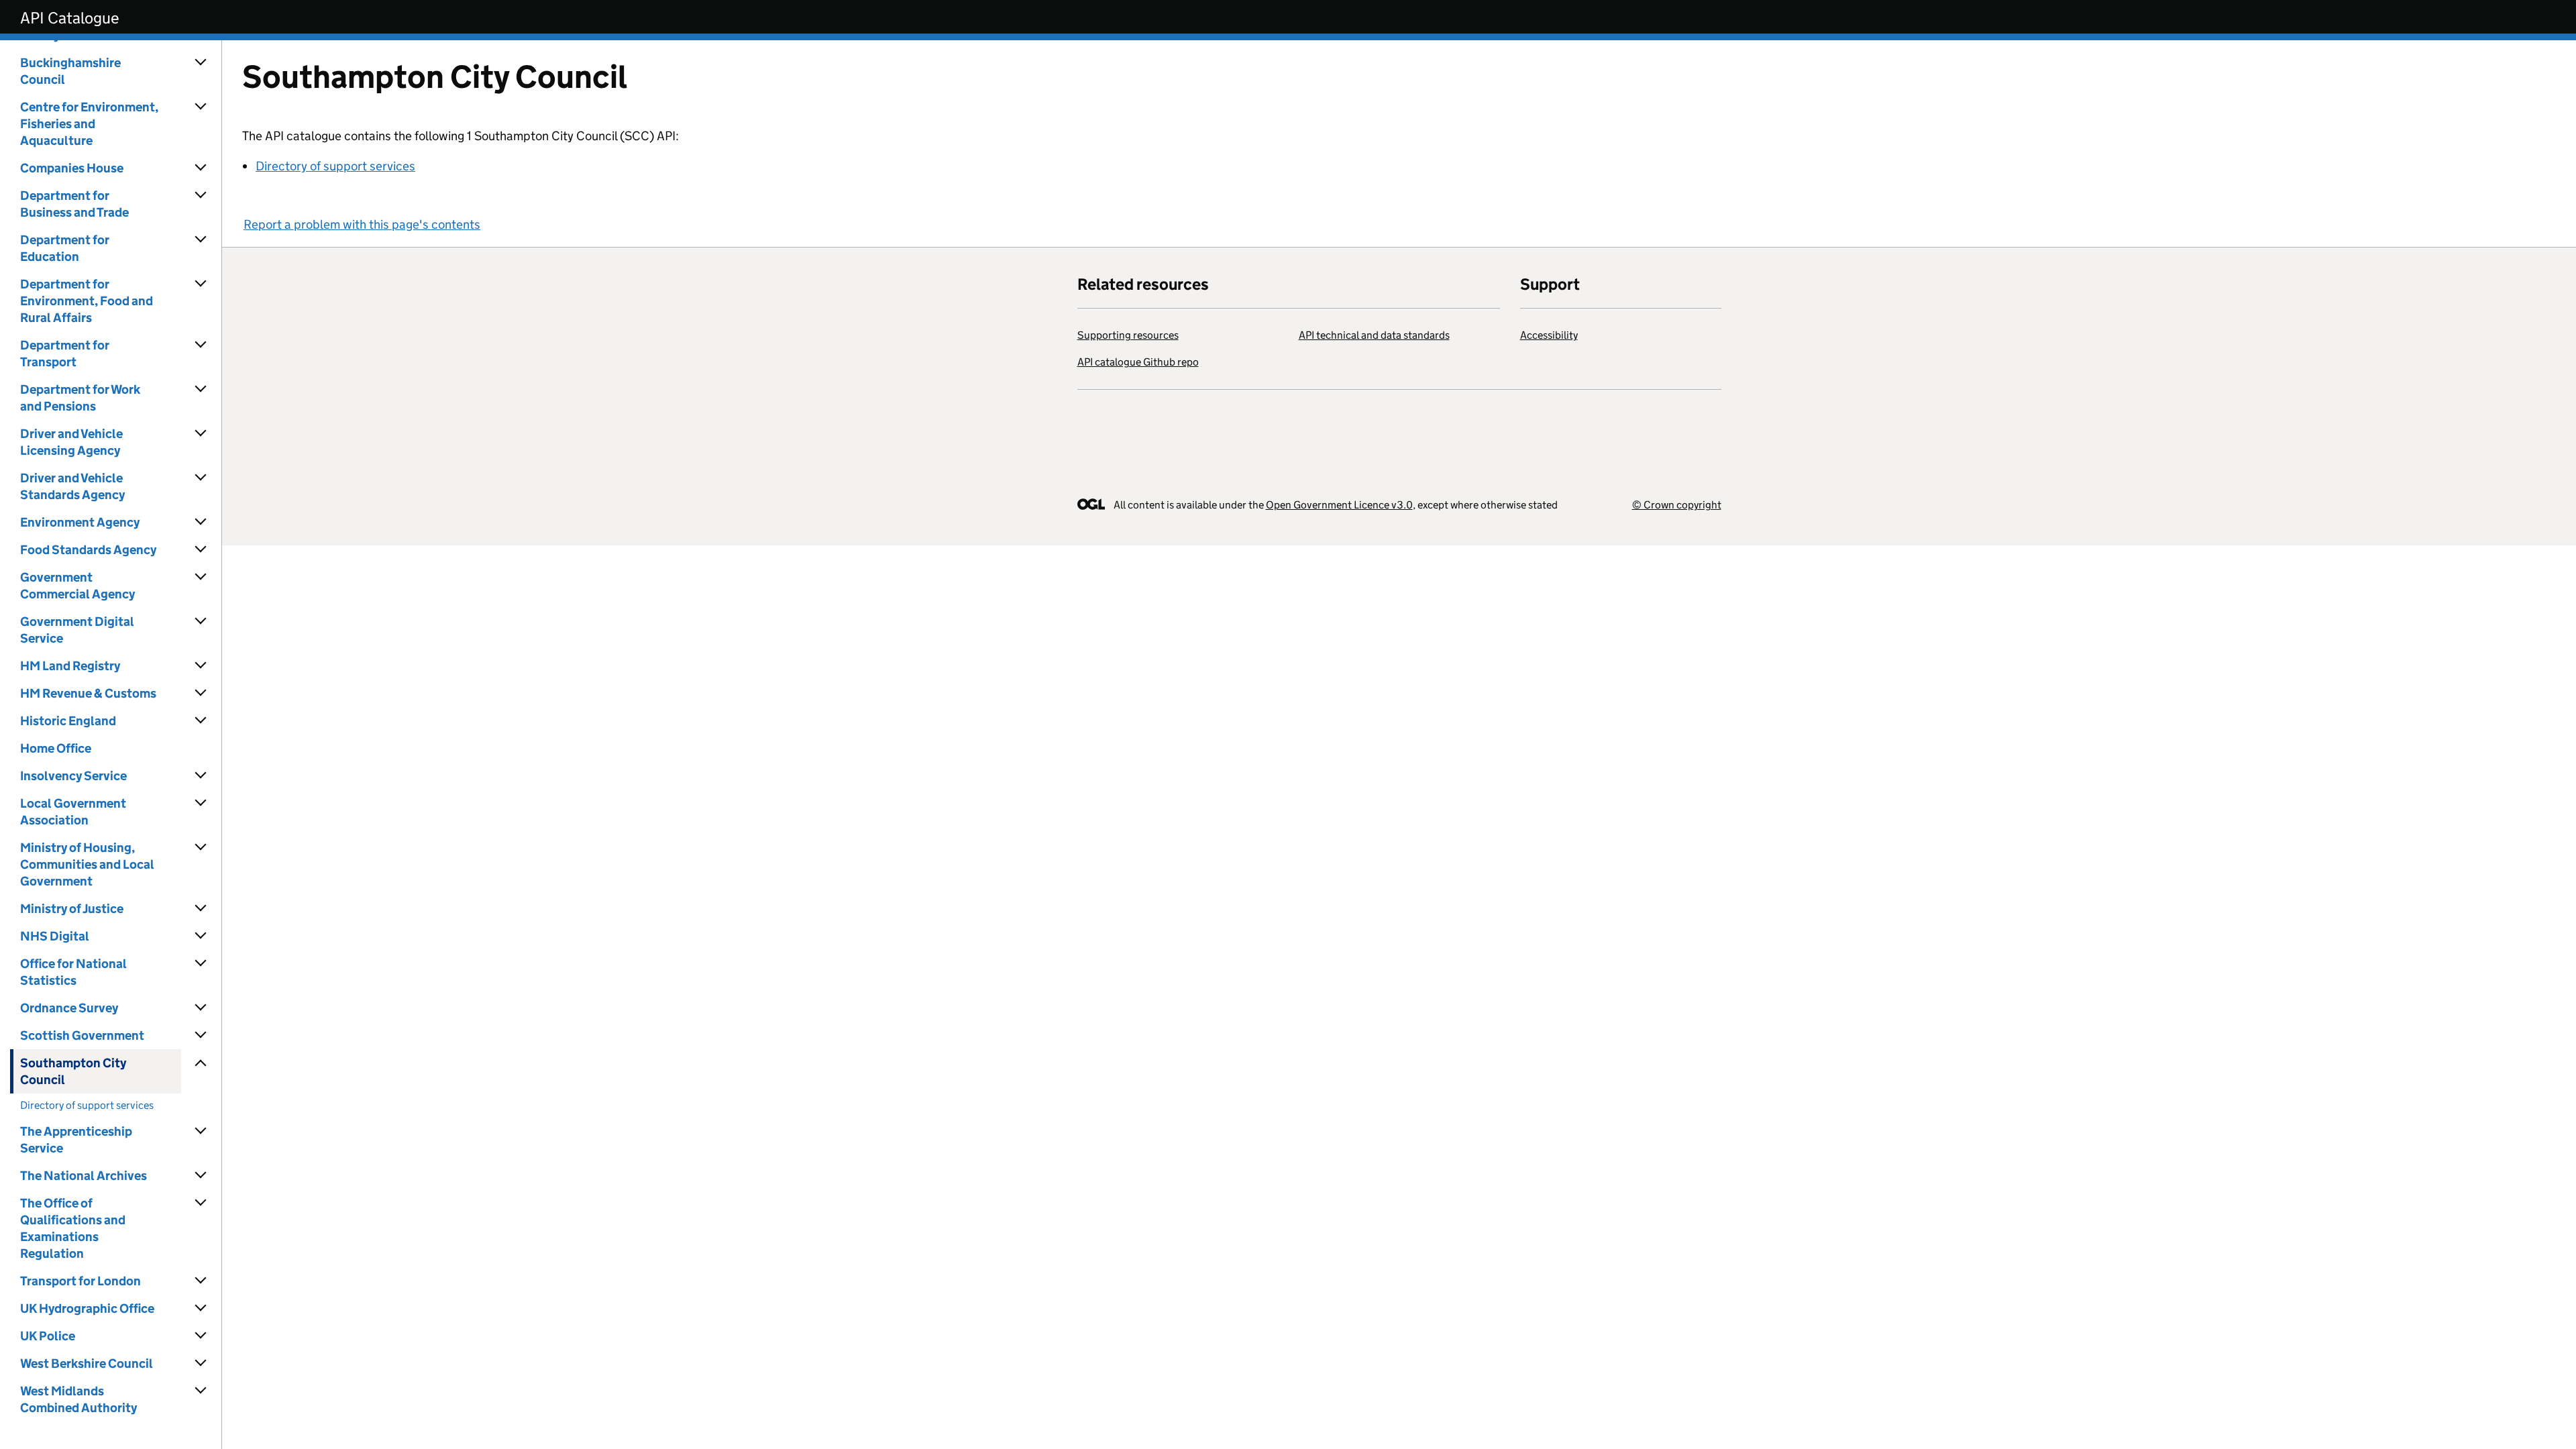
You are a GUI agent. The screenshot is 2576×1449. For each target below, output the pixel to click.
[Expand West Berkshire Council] (201, 1363)
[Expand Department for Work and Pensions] (201, 389)
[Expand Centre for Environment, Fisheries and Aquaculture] (201, 107)
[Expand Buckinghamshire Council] (201, 62)
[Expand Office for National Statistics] (201, 963)
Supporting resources (1128, 335)
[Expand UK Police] (201, 1336)
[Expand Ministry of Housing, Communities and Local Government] (201, 847)
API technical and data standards (1374, 335)
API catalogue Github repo (1138, 362)
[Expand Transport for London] (201, 1281)
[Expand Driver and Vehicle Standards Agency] (201, 478)
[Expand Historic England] (201, 720)
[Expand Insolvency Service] (201, 775)
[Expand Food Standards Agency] (201, 549)
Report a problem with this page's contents (362, 224)
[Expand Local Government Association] (201, 803)
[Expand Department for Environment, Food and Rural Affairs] (201, 284)
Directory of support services (335, 166)
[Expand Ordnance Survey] (201, 1008)
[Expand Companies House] (201, 168)
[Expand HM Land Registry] (201, 665)
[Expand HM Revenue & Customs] (201, 693)
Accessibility (1549, 335)
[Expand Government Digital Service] (201, 621)
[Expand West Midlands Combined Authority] (201, 1391)
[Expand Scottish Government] (201, 1035)
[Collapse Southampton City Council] (201, 1063)
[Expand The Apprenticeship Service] (201, 1131)
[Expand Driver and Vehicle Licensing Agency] (201, 433)
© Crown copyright (1677, 505)
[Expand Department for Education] (201, 239)
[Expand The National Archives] (201, 1175)
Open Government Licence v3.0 (1339, 505)
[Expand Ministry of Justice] (201, 908)
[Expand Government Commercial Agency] (201, 577)
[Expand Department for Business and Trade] (201, 195)
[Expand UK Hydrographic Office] (201, 1308)
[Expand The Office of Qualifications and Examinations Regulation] (201, 1203)
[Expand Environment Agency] (201, 522)
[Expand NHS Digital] (201, 936)
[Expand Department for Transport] (201, 345)
